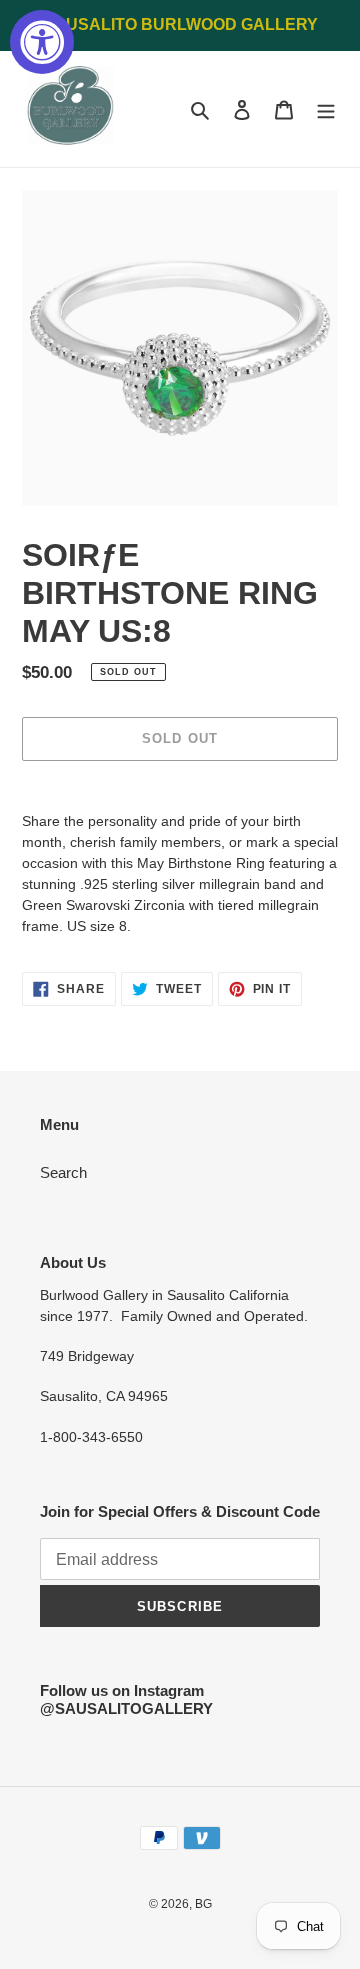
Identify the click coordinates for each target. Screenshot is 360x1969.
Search (63, 1172)
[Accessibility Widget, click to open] (42, 42)
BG (203, 1904)
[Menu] (326, 109)
